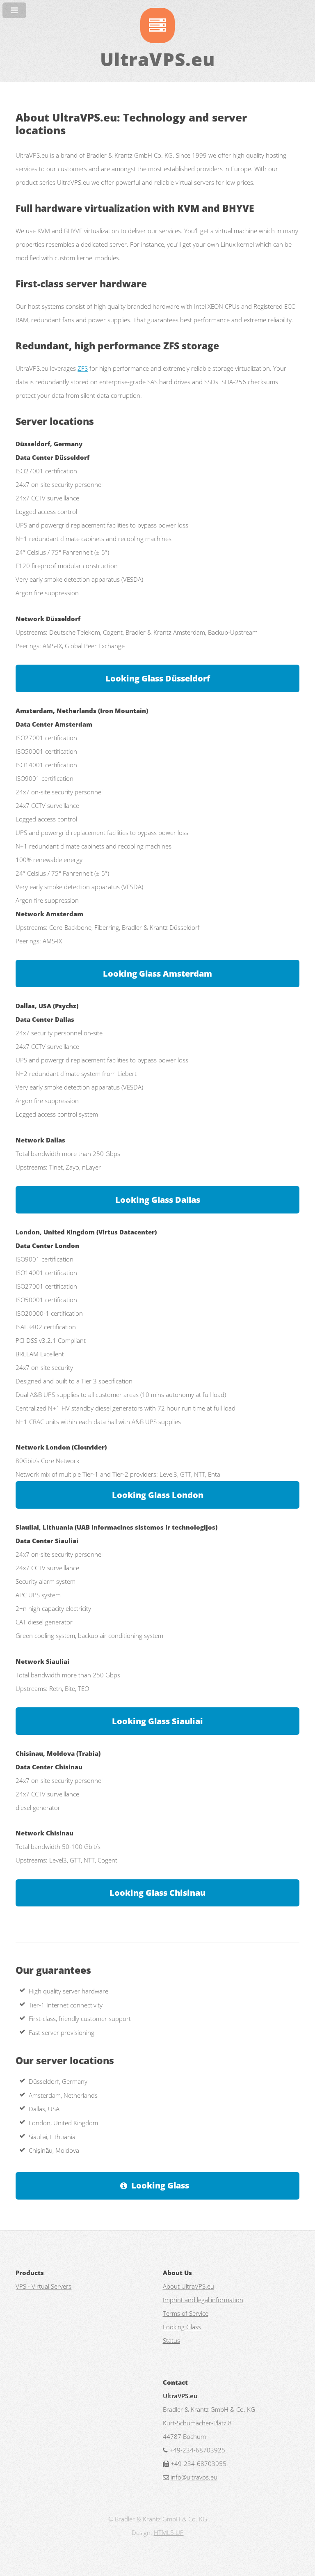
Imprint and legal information (203, 2300)
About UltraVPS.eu (188, 2286)
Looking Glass (160, 2185)
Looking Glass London (158, 1495)
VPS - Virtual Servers (43, 2286)
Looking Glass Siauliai (157, 1721)
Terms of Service (186, 2313)
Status (171, 2340)
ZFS (83, 368)
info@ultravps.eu (194, 2477)
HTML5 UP (169, 2532)
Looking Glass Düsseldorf (158, 678)
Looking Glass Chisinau (157, 1893)
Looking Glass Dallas (158, 1200)
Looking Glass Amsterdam (157, 974)
